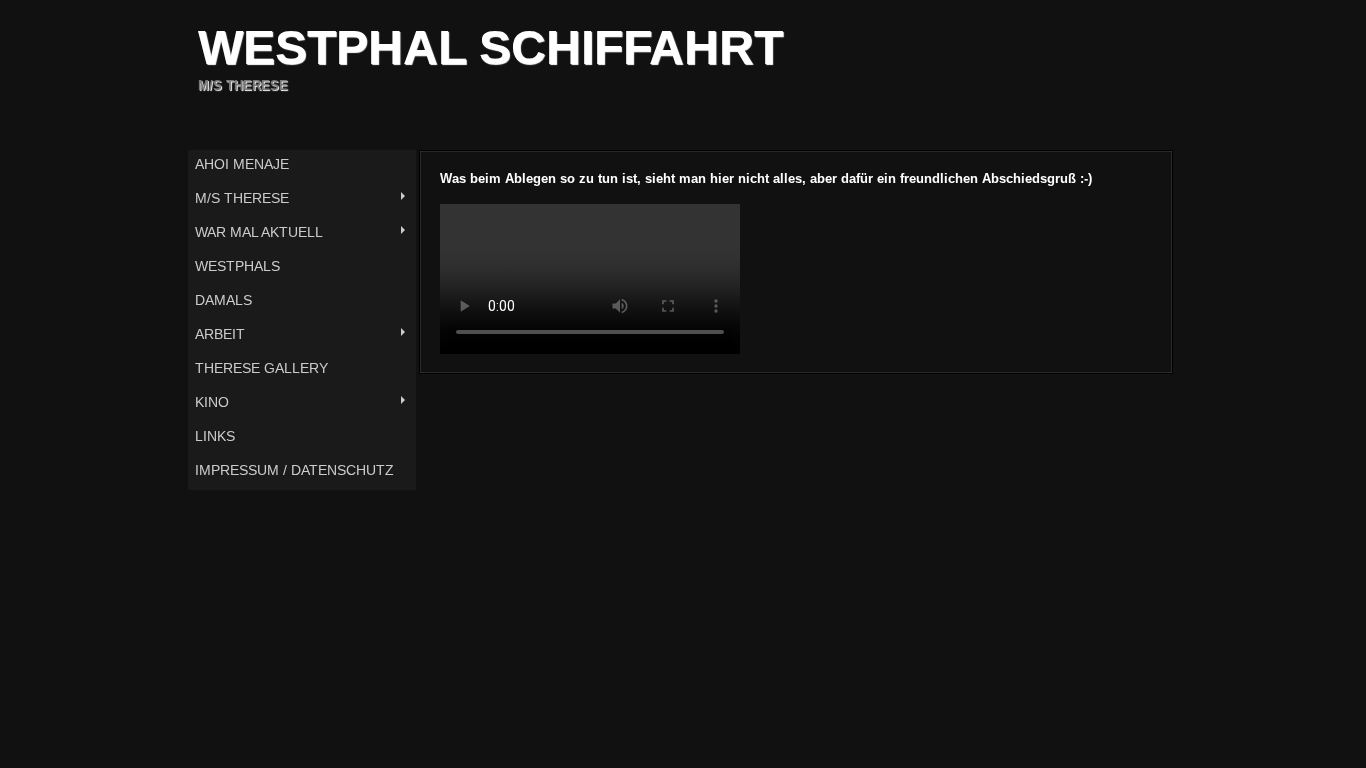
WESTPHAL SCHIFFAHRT (490, 47)
